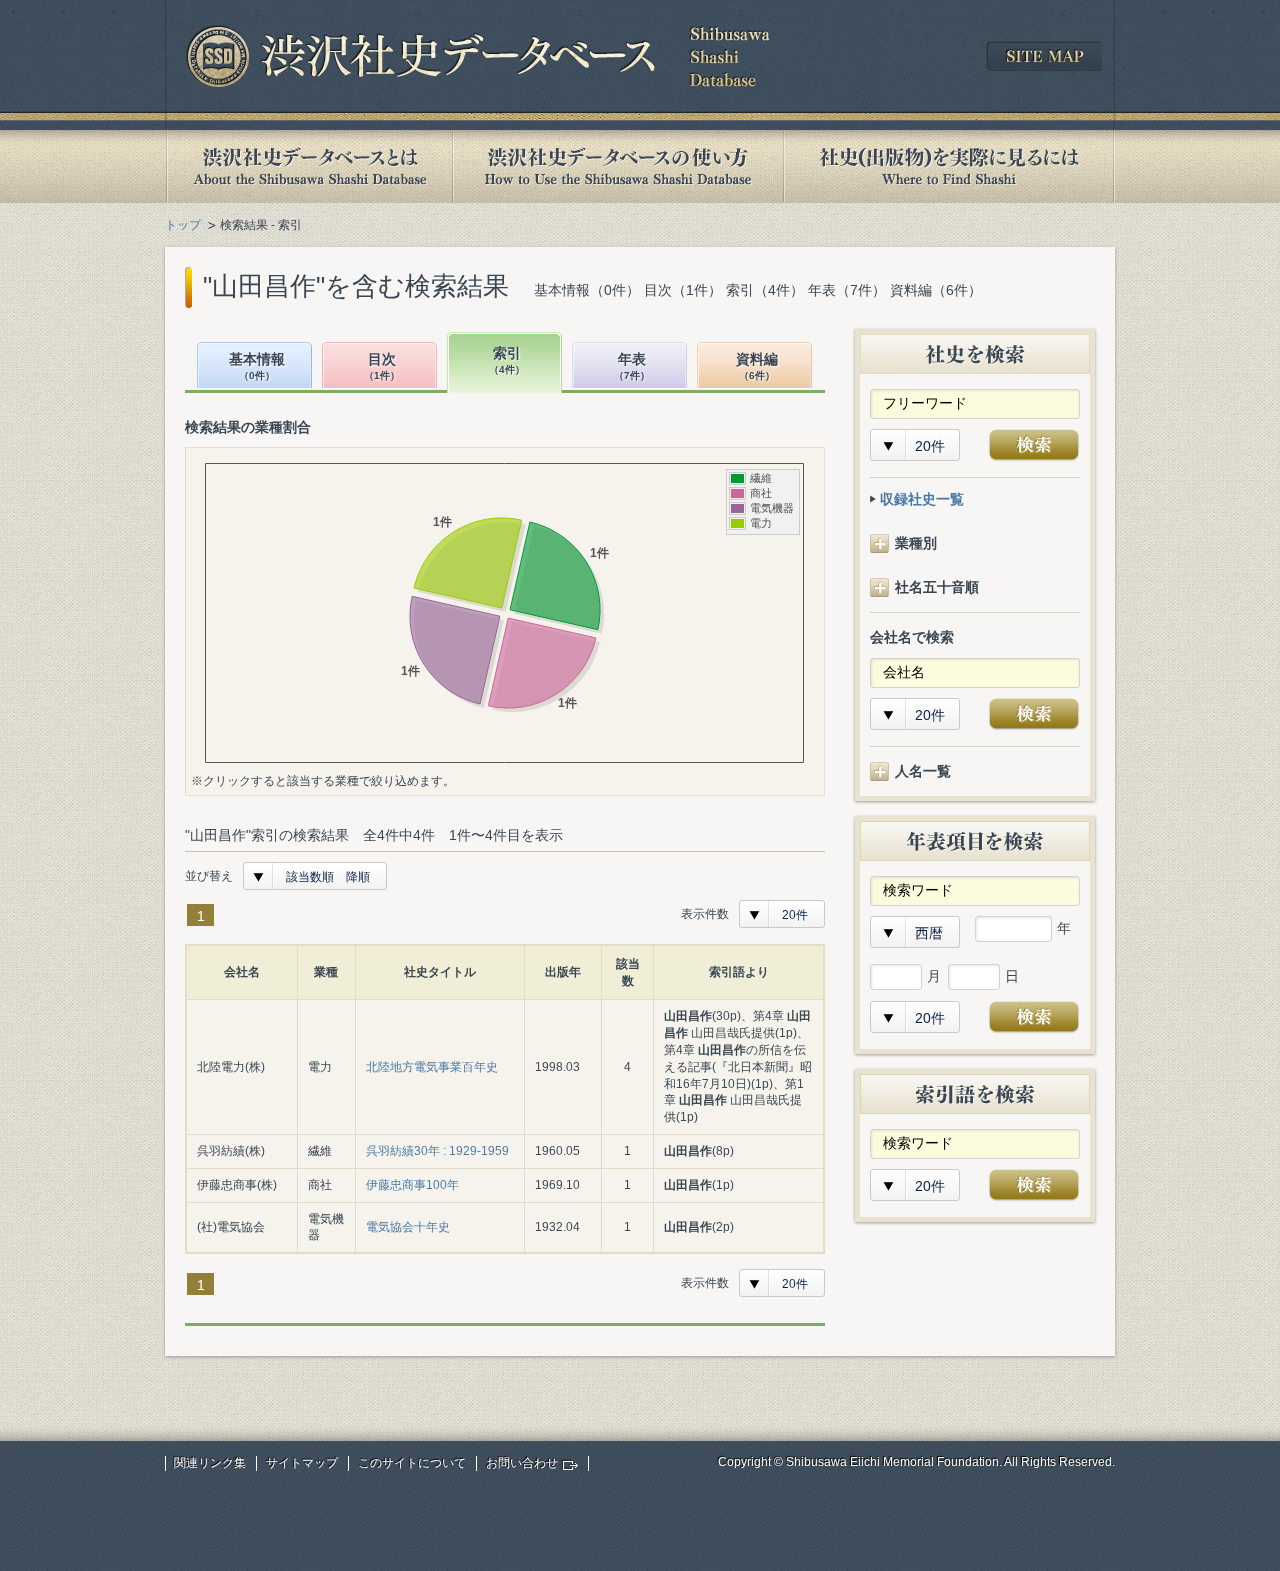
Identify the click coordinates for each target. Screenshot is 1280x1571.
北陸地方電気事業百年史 (432, 1067)
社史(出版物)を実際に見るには (949, 166)
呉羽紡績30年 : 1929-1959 (437, 1151)
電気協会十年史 (408, 1227)
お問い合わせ (522, 1463)
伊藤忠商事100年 (412, 1185)
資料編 (757, 366)
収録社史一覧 (922, 499)
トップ (183, 225)
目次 (382, 366)
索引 (507, 360)
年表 (632, 366)
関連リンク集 (210, 1463)
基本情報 (257, 366)
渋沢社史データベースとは (308, 166)
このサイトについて (412, 1463)
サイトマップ (302, 1463)
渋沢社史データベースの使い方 (618, 166)
